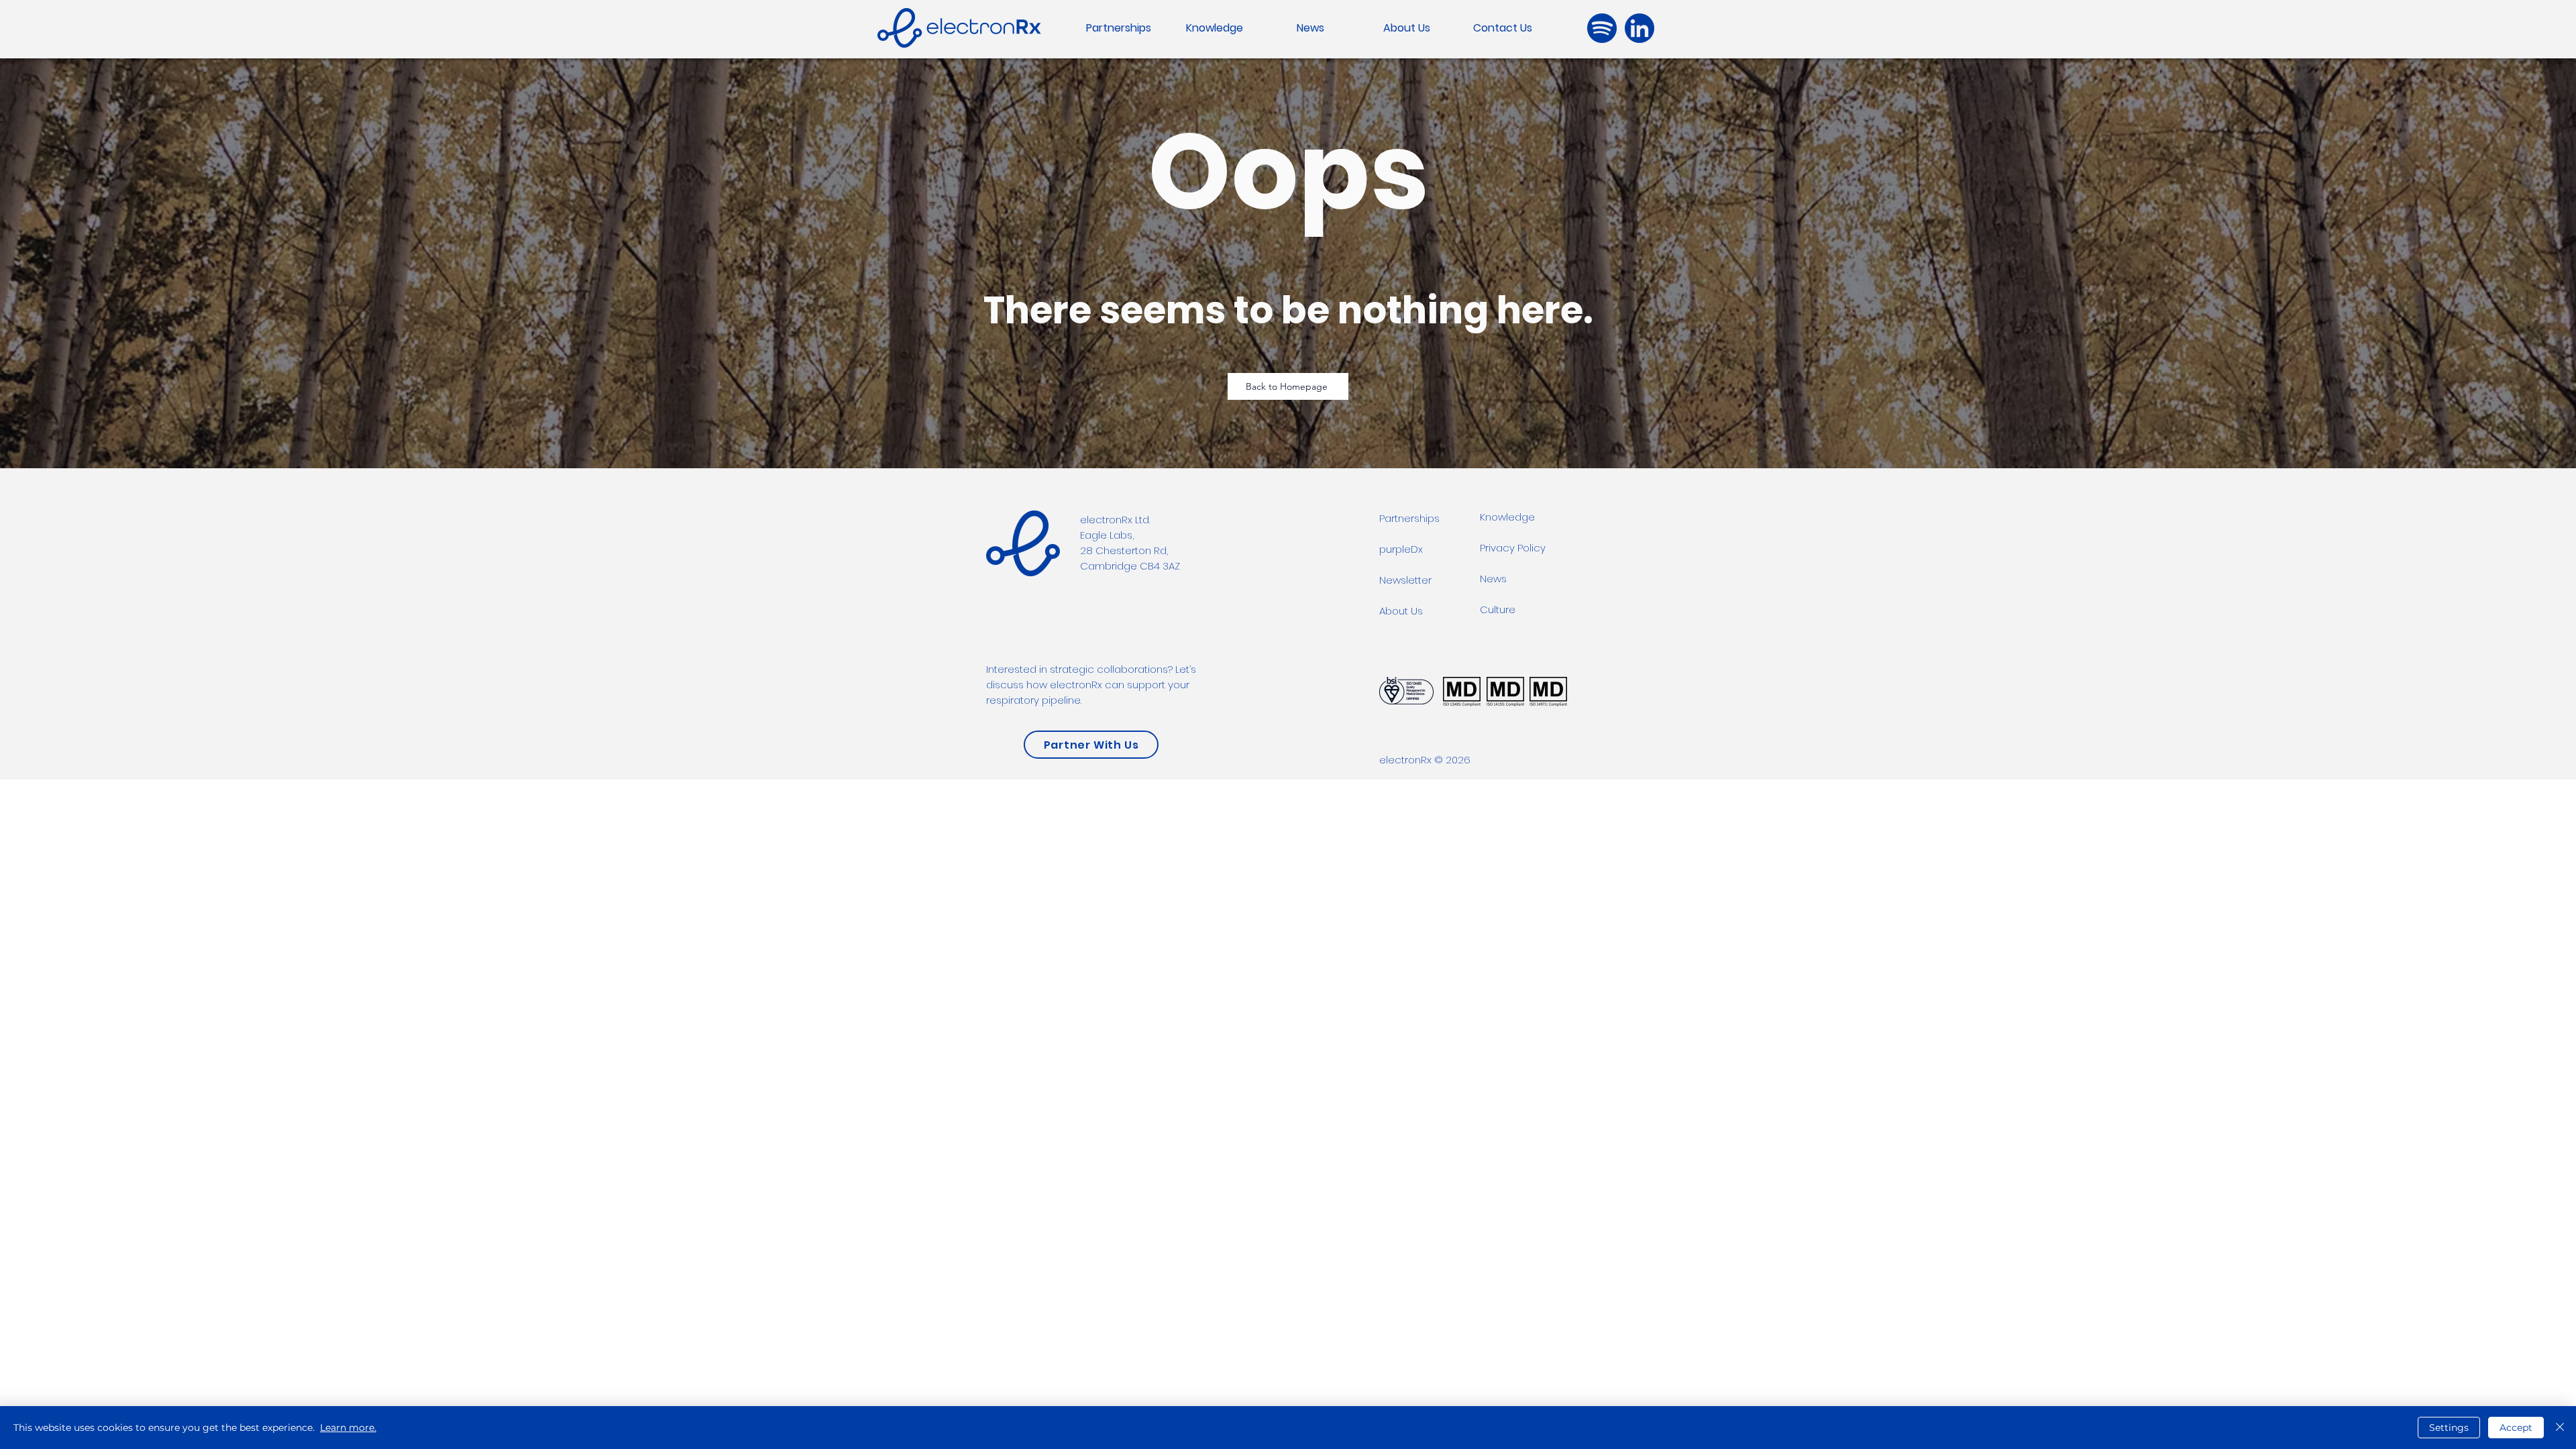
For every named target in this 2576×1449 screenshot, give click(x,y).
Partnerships (1409, 518)
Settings (2449, 1428)
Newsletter (1405, 580)
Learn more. (348, 1428)
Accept (2516, 1428)
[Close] (2560, 1428)
